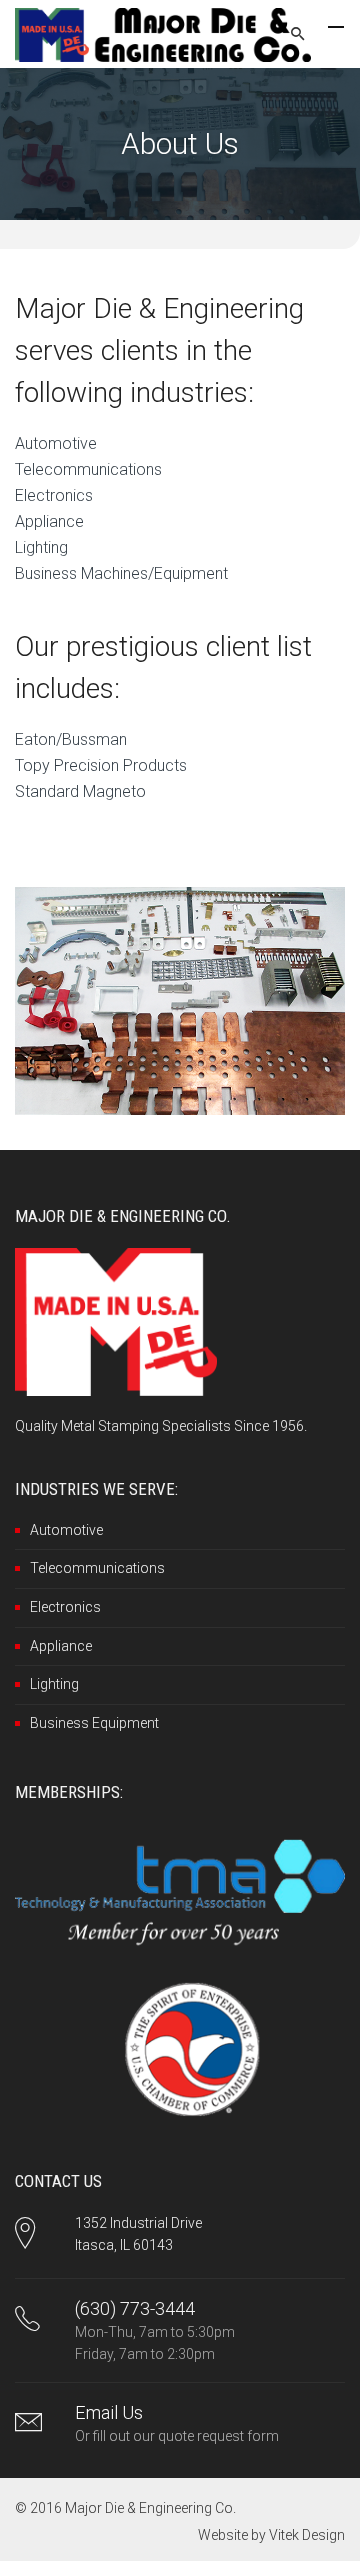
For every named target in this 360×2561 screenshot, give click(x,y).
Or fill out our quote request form (177, 2436)
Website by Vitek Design (271, 2535)
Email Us (109, 2412)
